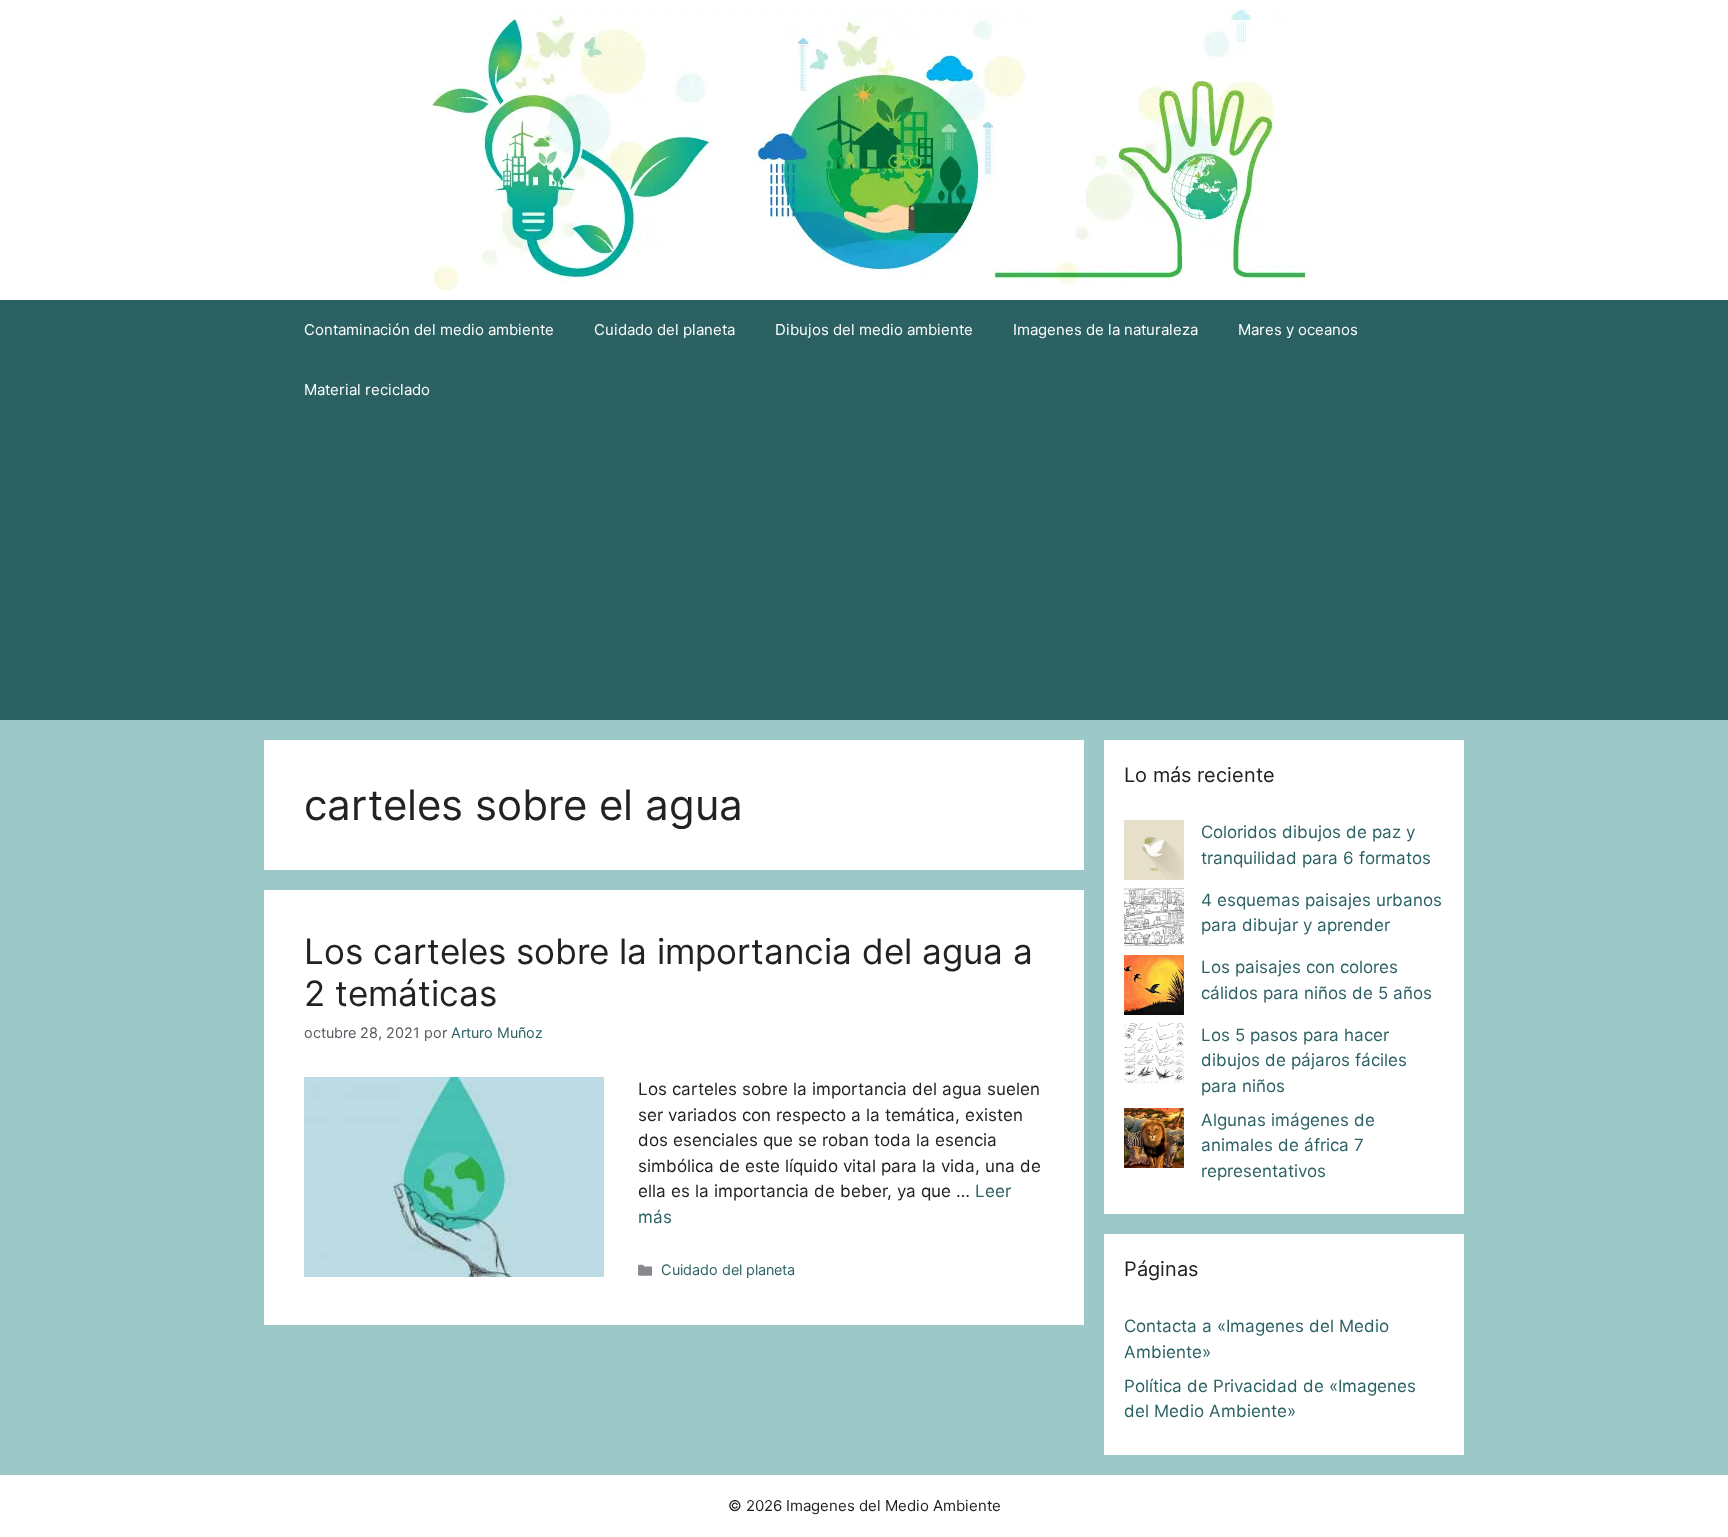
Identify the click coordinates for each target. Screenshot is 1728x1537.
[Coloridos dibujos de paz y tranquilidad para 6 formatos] (1154, 854)
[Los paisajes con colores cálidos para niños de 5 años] (1154, 989)
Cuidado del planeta (664, 329)
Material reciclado (367, 389)
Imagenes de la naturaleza (1105, 329)
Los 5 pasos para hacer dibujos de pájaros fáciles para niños (1304, 1060)
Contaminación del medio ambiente (429, 329)
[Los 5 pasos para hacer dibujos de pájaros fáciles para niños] (1154, 1057)
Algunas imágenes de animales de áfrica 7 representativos (1288, 1145)
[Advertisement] (864, 570)
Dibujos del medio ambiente (874, 329)
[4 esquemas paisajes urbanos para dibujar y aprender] (1154, 922)
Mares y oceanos (1298, 329)
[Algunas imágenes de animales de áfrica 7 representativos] (1154, 1142)
